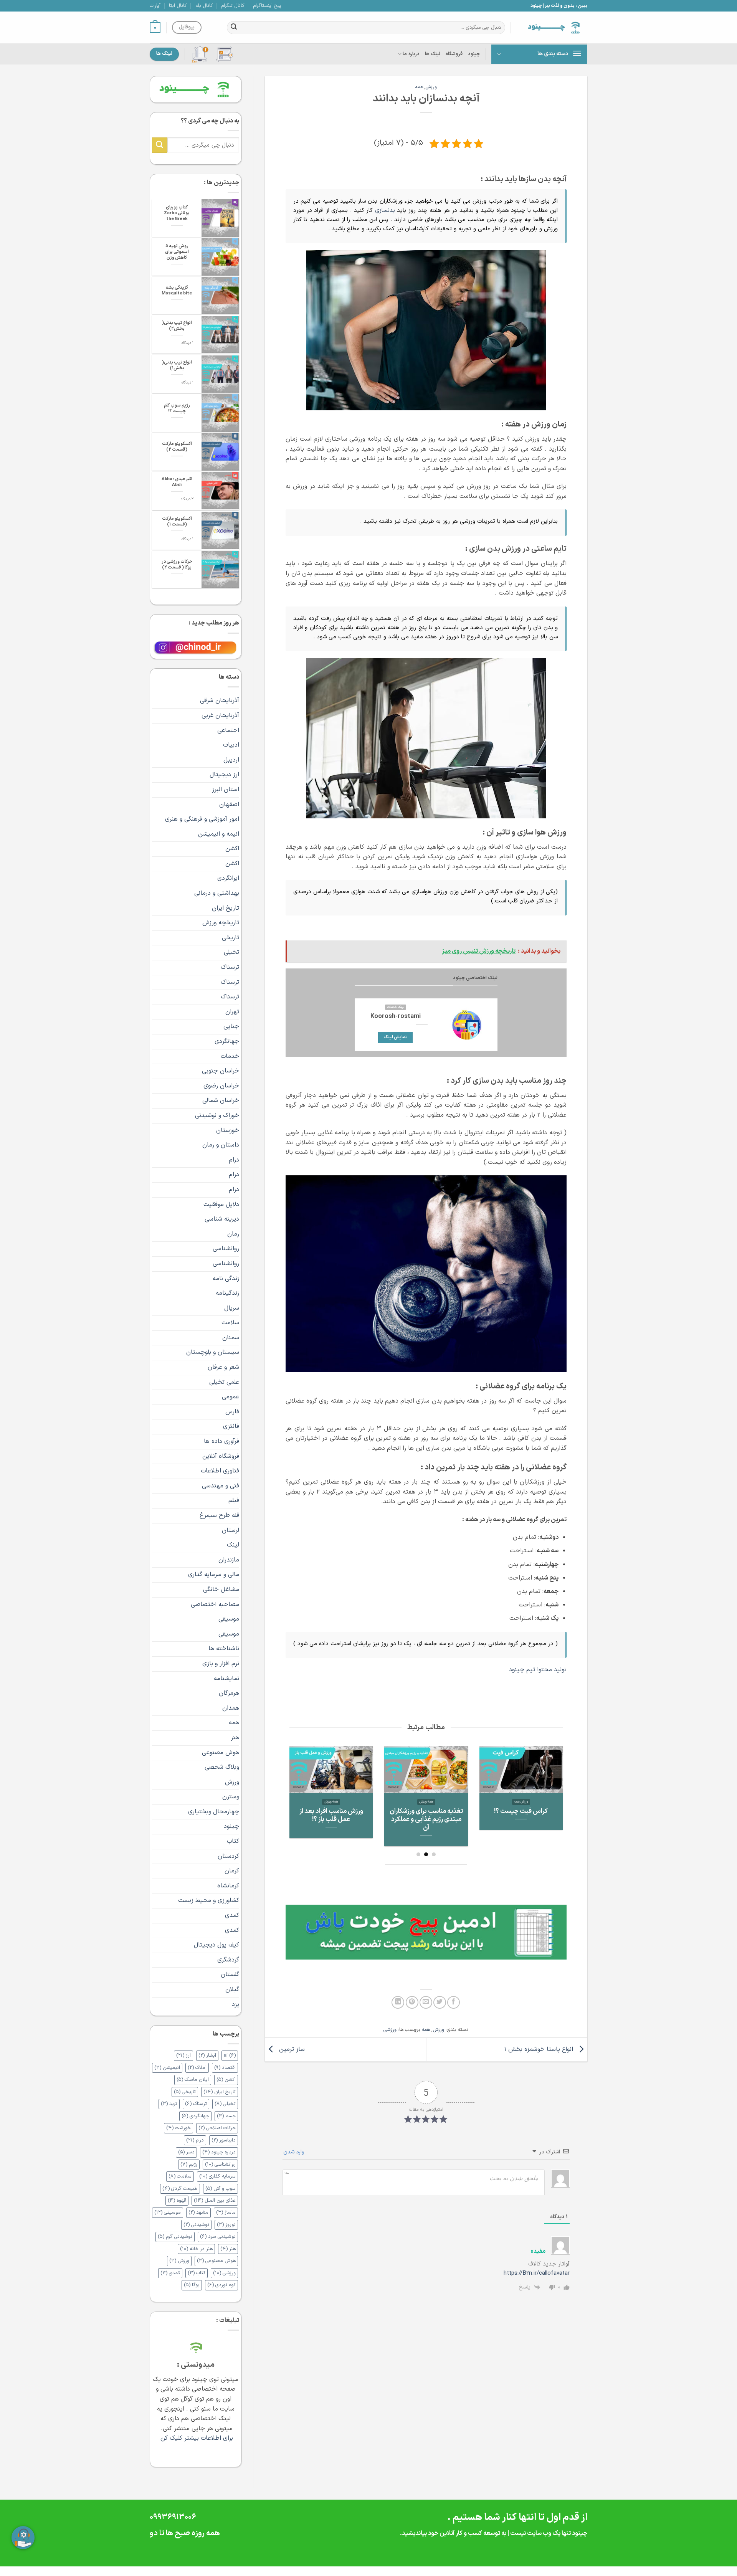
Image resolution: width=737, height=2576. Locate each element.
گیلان (232, 1989)
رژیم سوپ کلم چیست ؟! (177, 408)
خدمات (230, 1056)
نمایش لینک (395, 1037)
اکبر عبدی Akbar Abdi (177, 482)
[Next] (294, 1788)
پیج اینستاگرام (267, 6)
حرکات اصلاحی (217, 2128)
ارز (183, 2055)
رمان (233, 1234)
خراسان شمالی (221, 1100)
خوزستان (228, 1130)
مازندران (229, 1560)
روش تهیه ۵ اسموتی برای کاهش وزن (177, 252)
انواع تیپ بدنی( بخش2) (177, 326)
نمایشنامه (226, 1679)
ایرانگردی (228, 878)
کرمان (232, 1871)
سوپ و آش (221, 2189)
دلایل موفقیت (221, 1205)
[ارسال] (234, 28)
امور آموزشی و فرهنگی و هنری (202, 819)
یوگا (192, 2285)
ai (230, 2055)
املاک (197, 2068)
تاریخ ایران (226, 908)
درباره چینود (219, 2152)
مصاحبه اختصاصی (215, 1604)
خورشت (178, 2128)
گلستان (230, 1975)
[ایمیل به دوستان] (426, 2002)
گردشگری (228, 1960)
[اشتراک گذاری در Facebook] (454, 2002)
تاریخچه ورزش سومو (331, 1811)
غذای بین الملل (215, 2200)
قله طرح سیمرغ (219, 1515)
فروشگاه (454, 54)
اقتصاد (225, 2068)
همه (419, 87)
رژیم (189, 2164)
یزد (235, 2004)
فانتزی (231, 1426)
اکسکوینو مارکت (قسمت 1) (177, 522)
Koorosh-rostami (396, 1016)
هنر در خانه (196, 2249)
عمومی (231, 1397)
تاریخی (231, 938)
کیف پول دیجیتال (216, 1945)
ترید (169, 2104)
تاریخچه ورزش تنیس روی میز (426, 1815)
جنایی (231, 1026)
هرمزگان (229, 1693)
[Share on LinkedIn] (398, 2002)
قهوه (177, 2200)
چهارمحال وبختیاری (214, 1812)
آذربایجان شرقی (220, 701)
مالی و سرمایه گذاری (214, 1575)
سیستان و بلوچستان (213, 1352)
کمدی (232, 1915)
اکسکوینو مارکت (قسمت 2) (177, 447)
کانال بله (204, 6)
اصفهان (229, 805)
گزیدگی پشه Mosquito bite (177, 291)
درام (234, 1160)
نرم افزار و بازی (221, 1664)
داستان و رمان (221, 1145)
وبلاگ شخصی (222, 1767)
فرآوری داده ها (221, 1441)
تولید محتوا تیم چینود (538, 1670)
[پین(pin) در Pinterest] (412, 2002)
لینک (233, 1545)
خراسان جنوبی (221, 1071)
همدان (231, 1708)
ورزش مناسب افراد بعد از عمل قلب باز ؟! (521, 1815)
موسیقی (229, 1619)
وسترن (231, 1797)
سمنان (231, 1338)
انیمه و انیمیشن (219, 834)
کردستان (228, 1856)
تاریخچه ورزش (221, 923)
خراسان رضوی (221, 1086)
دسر (186, 2152)
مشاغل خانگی (221, 1590)
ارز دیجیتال (224, 775)
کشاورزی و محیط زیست (209, 1900)
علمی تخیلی (224, 1382)
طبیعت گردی (180, 2189)
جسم (226, 2116)
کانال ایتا (178, 6)
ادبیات (231, 745)
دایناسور (224, 2140)
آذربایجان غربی (220, 715)
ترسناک (230, 967)
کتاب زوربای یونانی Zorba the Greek (177, 213)
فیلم (234, 1500)
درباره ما (411, 54)
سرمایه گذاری (217, 2176)
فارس (232, 1412)
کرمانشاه (228, 1886)
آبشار (207, 2055)
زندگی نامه (226, 1279)
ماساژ (226, 2212)
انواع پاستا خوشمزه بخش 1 (540, 2049)
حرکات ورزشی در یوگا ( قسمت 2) (177, 565)
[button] (155, 28)
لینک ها (433, 54)
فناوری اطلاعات (220, 1471)
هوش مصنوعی (221, 1753)
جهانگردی (227, 1041)
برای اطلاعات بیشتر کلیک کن (196, 2438)
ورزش (431, 87)
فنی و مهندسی (221, 1486)
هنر (235, 1738)
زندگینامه (227, 1293)
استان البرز (226, 790)
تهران (232, 1012)
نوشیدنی (196, 2225)
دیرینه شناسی (222, 1219)
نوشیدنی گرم (175, 2236)
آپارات (155, 6)
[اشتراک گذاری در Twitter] (440, 2002)
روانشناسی (226, 1249)
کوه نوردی (221, 2285)
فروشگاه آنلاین (221, 1456)
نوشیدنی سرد (218, 2236)
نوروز (226, 2225)
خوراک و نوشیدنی (217, 1115)
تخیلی (231, 952)
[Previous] (553, 1788)
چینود (474, 54)
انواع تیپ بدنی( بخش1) (177, 365)
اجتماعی (228, 730)
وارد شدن (294, 2152)
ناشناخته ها (224, 1649)
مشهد (198, 2212)
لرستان (231, 1530)
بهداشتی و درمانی (217, 893)
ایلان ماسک (193, 2079)
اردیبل (231, 760)
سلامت (230, 1323)
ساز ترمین (291, 2049)
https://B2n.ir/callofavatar (537, 2273)
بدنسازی (386, 211)
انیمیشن (167, 2068)
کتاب (233, 1841)
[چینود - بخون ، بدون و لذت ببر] (555, 27)
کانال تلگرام (233, 6)
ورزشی (390, 2030)
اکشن (232, 849)
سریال (232, 1308)
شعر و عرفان (223, 1367)
